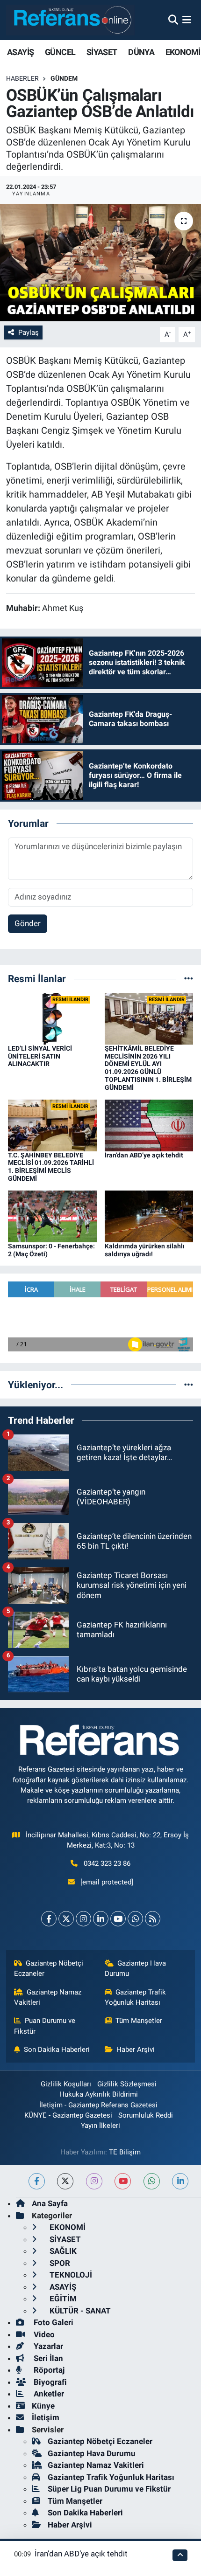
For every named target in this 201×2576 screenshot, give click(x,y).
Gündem (64, 78)
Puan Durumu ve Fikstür (45, 2026)
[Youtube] (118, 1919)
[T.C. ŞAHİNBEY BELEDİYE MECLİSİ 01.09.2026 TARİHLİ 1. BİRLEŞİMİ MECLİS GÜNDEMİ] (52, 1125)
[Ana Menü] (187, 20)
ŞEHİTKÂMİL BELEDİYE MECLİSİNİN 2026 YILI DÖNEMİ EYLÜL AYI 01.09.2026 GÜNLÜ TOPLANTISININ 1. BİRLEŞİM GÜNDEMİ (148, 1068)
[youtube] (123, 2181)
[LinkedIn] (101, 1919)
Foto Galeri (53, 2322)
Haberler (22, 78)
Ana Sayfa (50, 2203)
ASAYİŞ (20, 52)
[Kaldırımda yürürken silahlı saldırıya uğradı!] (149, 1216)
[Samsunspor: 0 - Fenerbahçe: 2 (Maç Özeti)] (52, 1216)
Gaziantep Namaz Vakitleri (48, 1997)
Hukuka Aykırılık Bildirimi (99, 2094)
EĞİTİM (62, 2299)
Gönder (28, 923)
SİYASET (102, 52)
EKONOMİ (183, 52)
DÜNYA (141, 52)
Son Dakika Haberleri (57, 2050)
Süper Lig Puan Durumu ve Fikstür (109, 2489)
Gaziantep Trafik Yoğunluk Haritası (136, 1997)
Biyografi (49, 2382)
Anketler (48, 2394)
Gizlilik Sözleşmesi (127, 2084)
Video (43, 2334)
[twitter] (65, 2181)
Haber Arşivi (136, 2050)
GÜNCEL (60, 52)
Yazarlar (47, 2346)
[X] (66, 1919)
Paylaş (29, 332)
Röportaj (48, 2370)
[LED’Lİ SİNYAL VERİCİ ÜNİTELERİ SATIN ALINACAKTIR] (52, 1018)
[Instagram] (83, 1919)
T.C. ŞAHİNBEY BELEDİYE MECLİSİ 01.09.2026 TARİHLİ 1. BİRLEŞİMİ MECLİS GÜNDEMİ (51, 1167)
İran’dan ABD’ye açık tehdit (144, 1155)
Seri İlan (47, 2358)
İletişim (46, 2417)
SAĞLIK (62, 2251)
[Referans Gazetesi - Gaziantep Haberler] (70, 20)
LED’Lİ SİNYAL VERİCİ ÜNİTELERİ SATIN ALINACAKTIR (40, 1056)
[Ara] (173, 20)
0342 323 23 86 (107, 1863)
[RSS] (153, 1919)
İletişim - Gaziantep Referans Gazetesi (98, 2105)
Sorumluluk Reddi (146, 2115)
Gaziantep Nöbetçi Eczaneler (49, 1968)
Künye (43, 2406)
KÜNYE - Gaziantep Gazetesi (68, 2115)
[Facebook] (49, 1919)
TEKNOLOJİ (70, 2275)
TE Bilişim (125, 2152)
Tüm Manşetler (139, 2021)
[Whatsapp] (135, 1919)
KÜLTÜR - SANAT (79, 2311)
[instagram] (94, 2181)
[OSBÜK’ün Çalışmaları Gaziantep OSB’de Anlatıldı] (100, 263)
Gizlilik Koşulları (66, 2084)
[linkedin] (180, 2181)
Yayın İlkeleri (100, 2126)
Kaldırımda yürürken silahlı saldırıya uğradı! (145, 1250)
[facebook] (37, 2181)
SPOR (59, 2263)
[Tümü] (189, 978)
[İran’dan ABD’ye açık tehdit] (149, 1125)
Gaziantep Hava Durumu (136, 1968)
